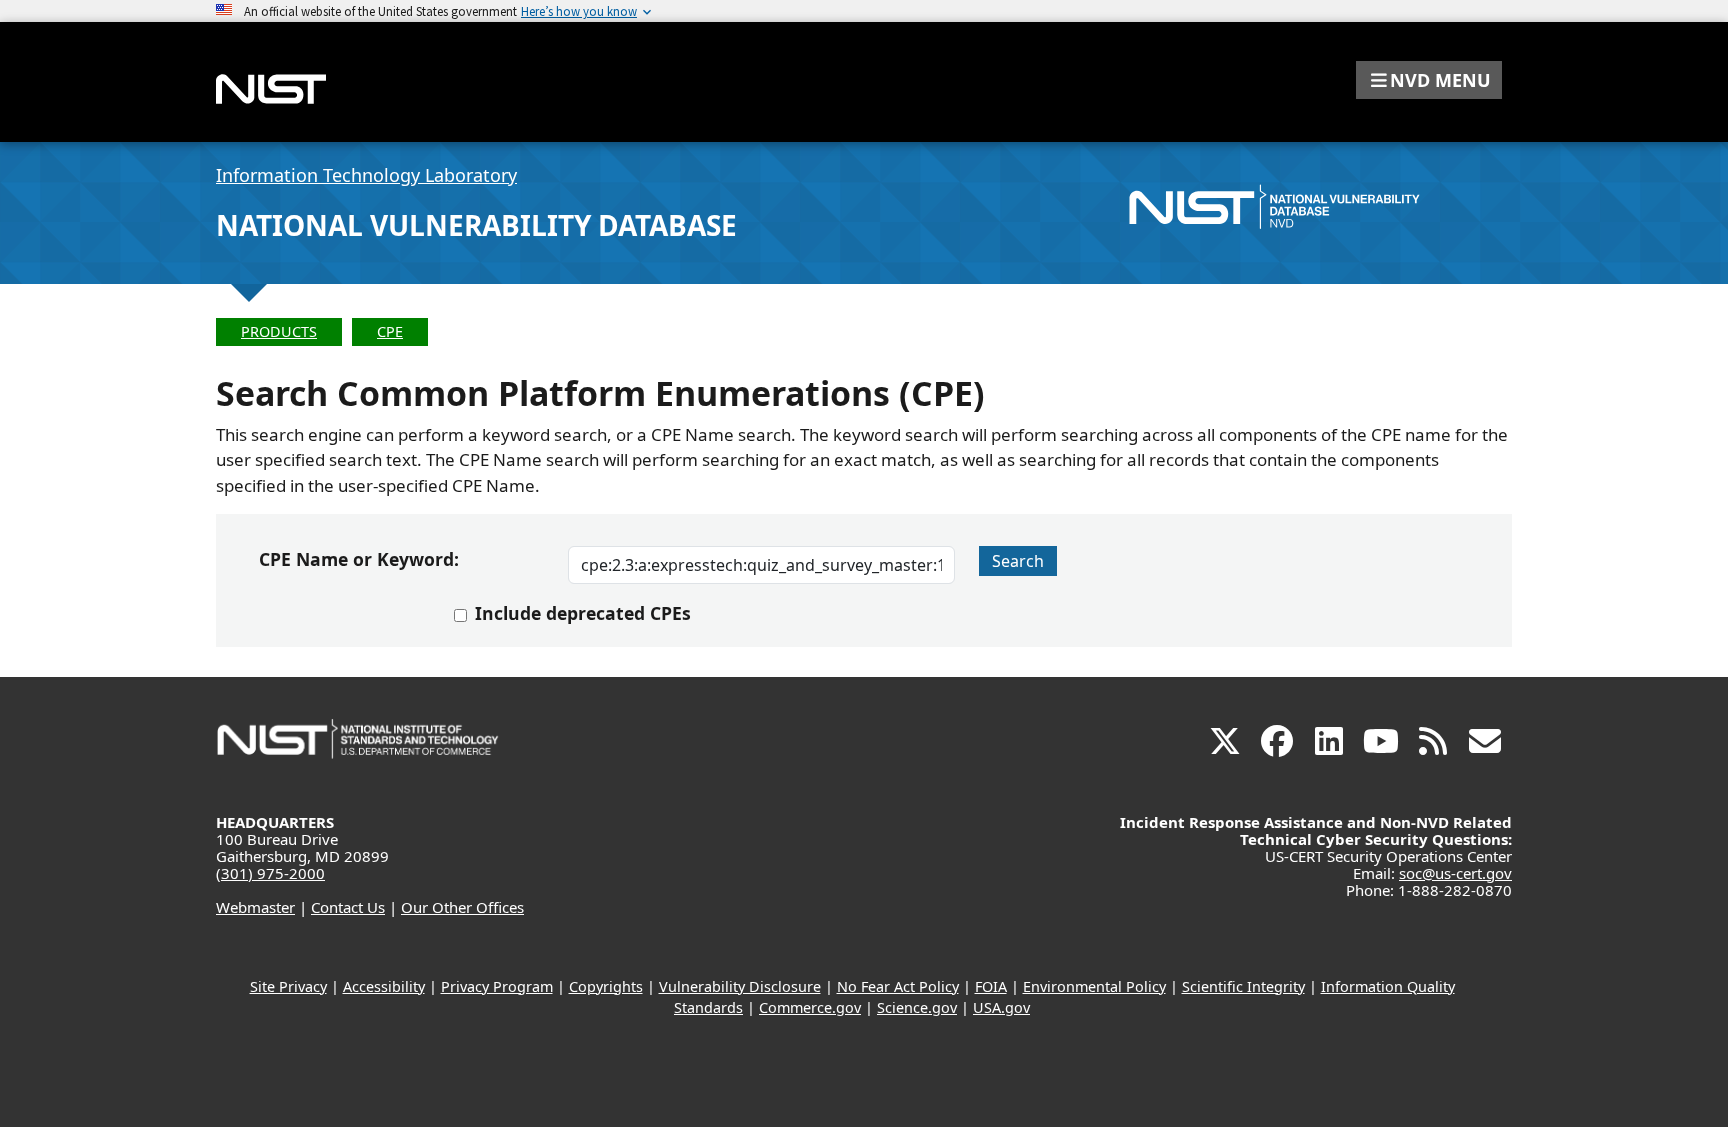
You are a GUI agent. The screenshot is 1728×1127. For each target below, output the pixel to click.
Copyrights (606, 986)
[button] (1429, 80)
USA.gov (1001, 1007)
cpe (390, 331)
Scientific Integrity (1243, 986)
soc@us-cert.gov (1455, 873)
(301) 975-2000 (270, 873)
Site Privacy (288, 986)
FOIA (991, 986)
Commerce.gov (810, 1007)
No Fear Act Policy (898, 986)
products (279, 331)
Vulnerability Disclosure (740, 986)
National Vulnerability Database (476, 225)
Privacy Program (497, 986)
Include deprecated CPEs (583, 613)
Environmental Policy (1094, 986)
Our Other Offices (462, 907)
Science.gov (917, 1007)
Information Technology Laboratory (366, 175)
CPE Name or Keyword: (359, 559)
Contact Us (348, 907)
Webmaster (255, 907)
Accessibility (384, 986)
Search (1018, 561)
